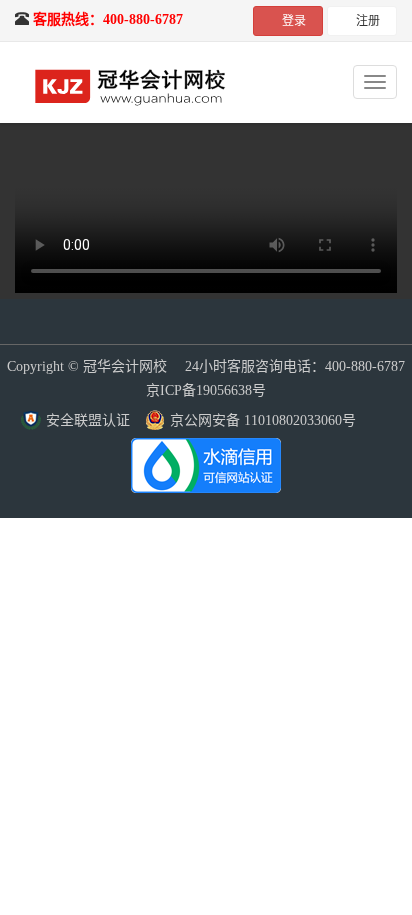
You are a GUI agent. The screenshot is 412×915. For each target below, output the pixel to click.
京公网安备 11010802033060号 (263, 420)
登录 (294, 21)
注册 (368, 21)
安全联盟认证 (88, 420)
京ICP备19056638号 (206, 390)
